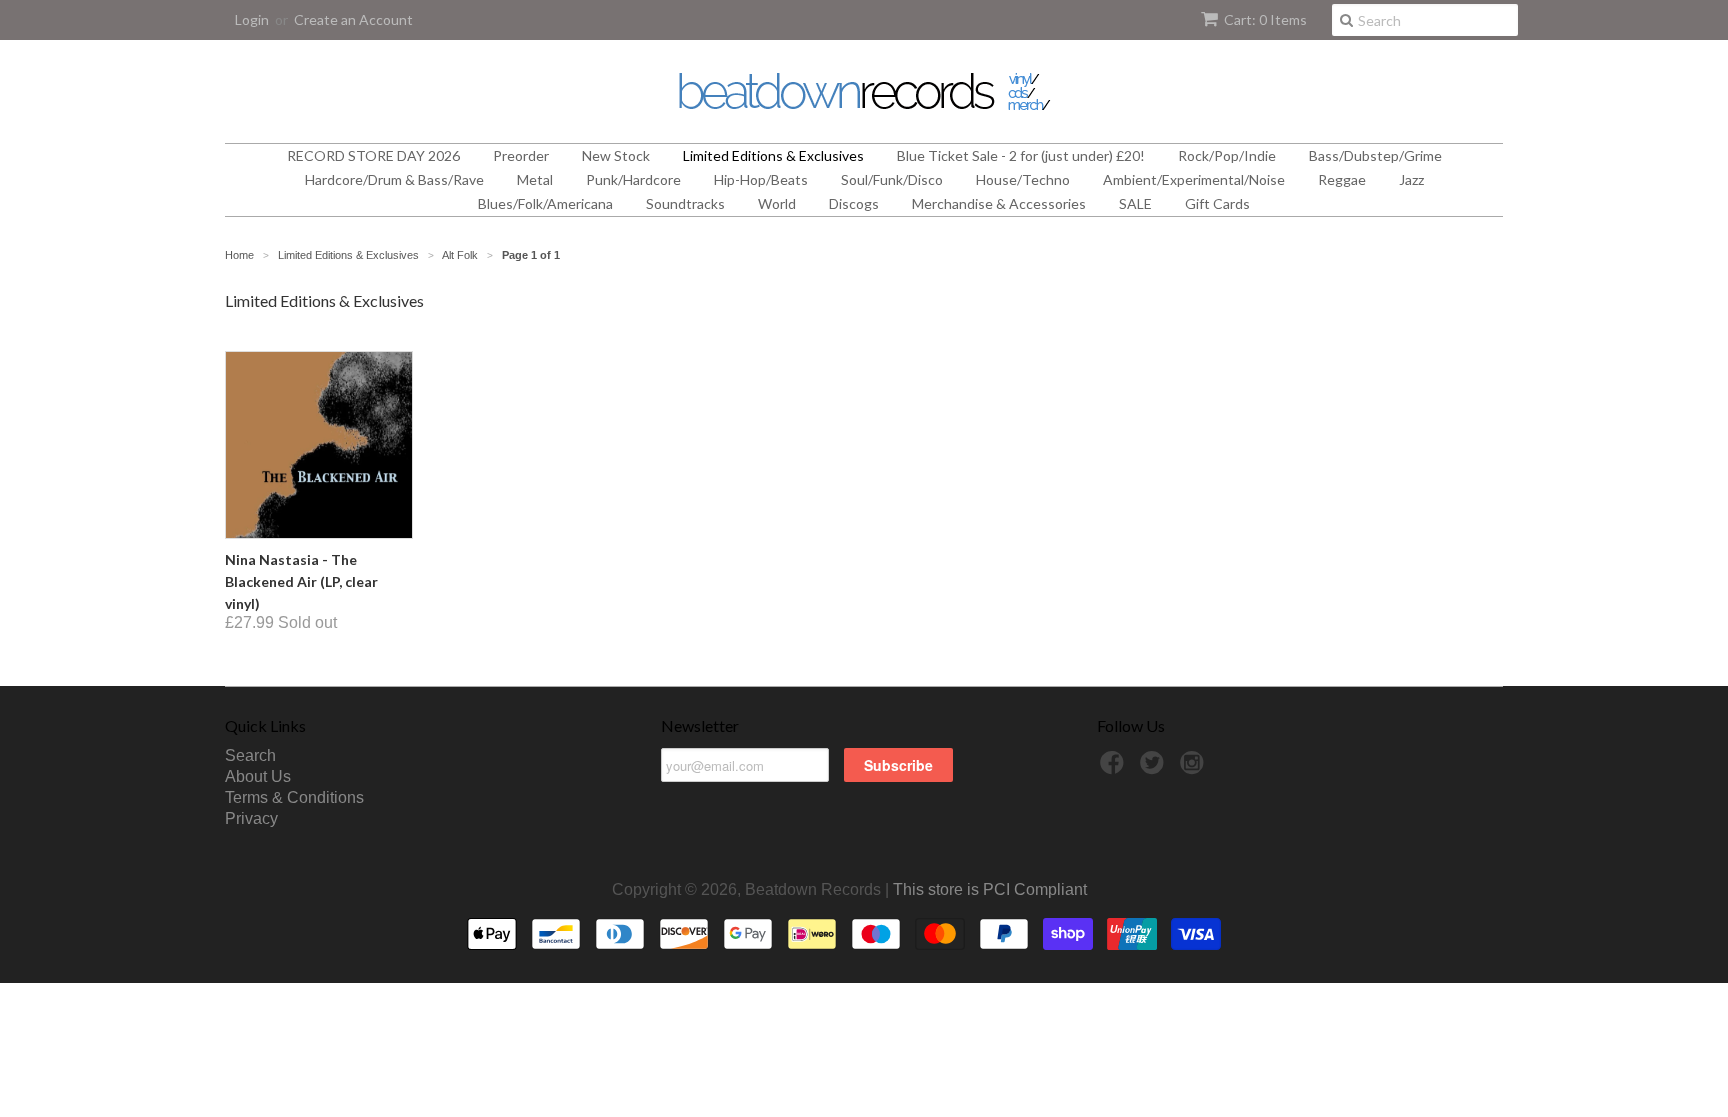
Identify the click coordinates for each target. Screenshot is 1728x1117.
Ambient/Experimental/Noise (1194, 179)
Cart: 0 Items (1265, 19)
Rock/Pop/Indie (1227, 155)
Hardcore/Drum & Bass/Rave (394, 179)
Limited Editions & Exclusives (773, 155)
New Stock (616, 155)
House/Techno (1023, 179)
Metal (535, 179)
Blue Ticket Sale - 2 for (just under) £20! (1021, 155)
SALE (1135, 203)
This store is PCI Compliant (990, 889)
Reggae (1342, 179)
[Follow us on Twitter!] (1155, 768)
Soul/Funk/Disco (892, 179)
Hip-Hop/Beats (761, 179)
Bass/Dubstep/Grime (1375, 155)
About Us (258, 776)
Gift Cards (1217, 203)
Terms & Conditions (294, 797)
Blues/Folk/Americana (545, 203)
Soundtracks (685, 203)
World (777, 203)
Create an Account (353, 19)
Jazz (1411, 179)
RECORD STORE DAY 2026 (373, 155)
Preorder (521, 155)
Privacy (251, 818)
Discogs (854, 203)
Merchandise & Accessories (999, 203)
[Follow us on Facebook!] (1115, 768)
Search (250, 755)
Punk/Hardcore (633, 179)
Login (252, 19)
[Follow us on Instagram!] (1195, 768)
